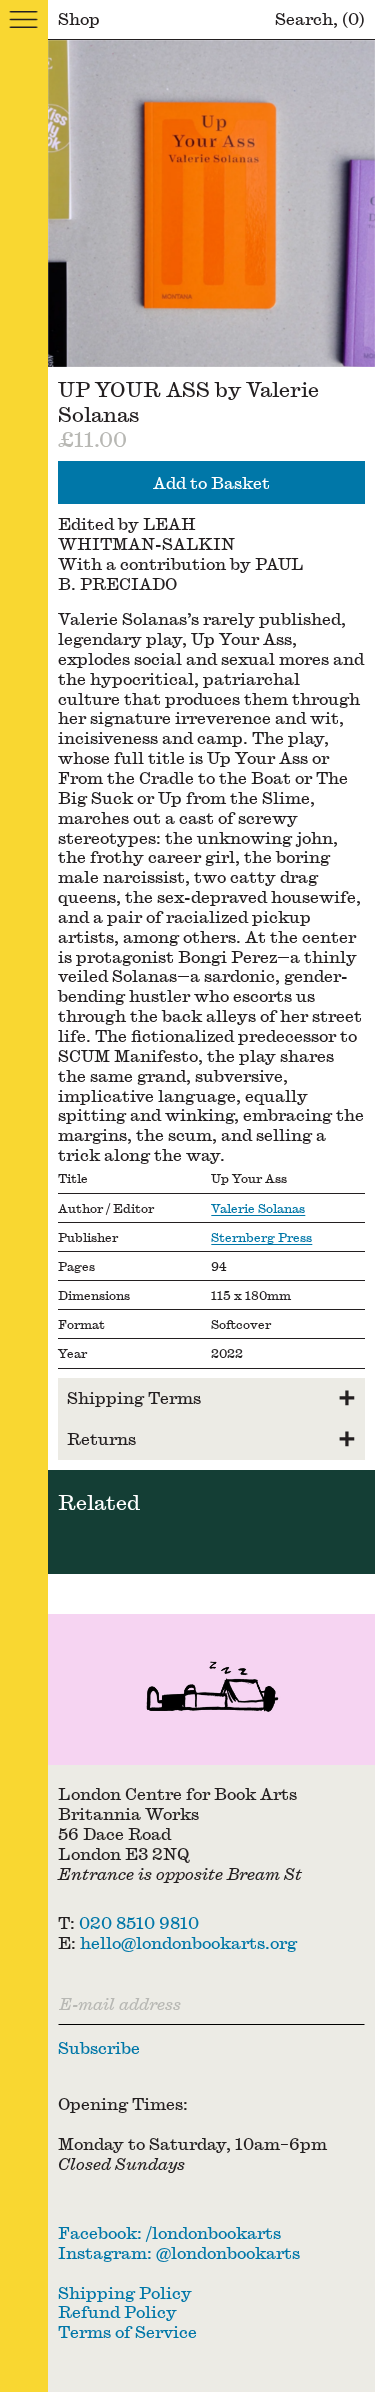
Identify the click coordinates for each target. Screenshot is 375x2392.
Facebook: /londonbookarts (169, 2232)
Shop (79, 18)
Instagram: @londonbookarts (179, 2252)
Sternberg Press (261, 1237)
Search (304, 18)
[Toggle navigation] (24, 20)
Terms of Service (127, 2331)
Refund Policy (117, 2311)
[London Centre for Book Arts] (211, 1689)
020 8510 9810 (139, 1922)
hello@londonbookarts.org (188, 1942)
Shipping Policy (125, 2292)
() (353, 18)
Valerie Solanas (258, 1208)
